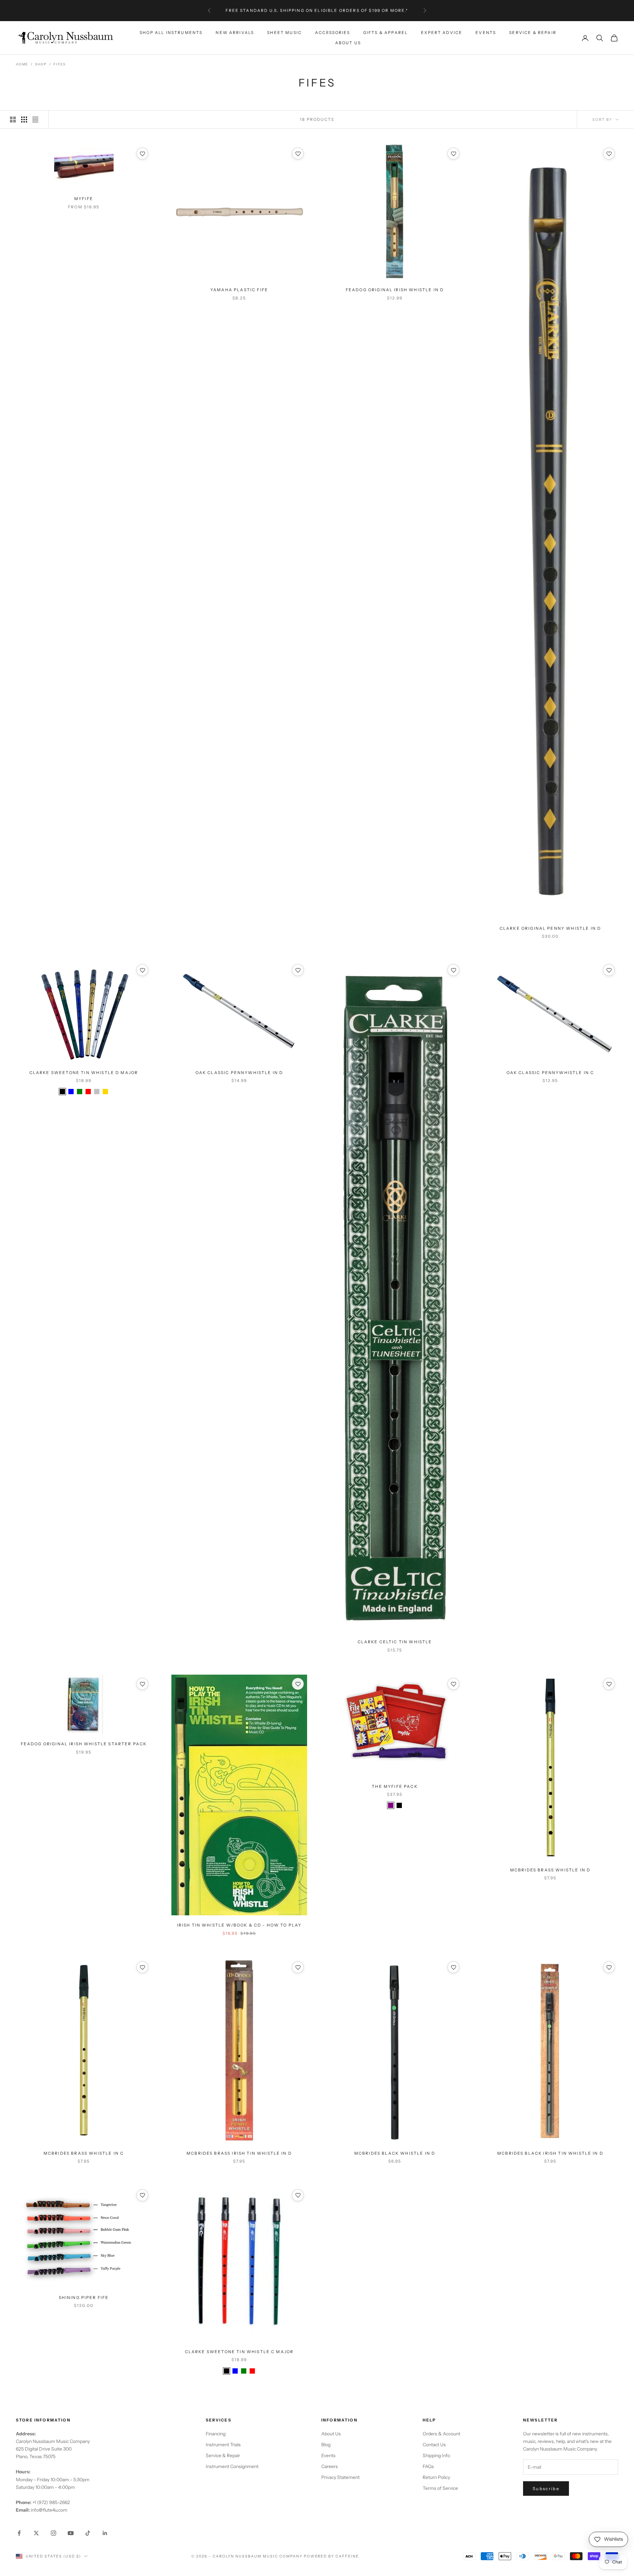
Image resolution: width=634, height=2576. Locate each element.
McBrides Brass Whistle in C (84, 2153)
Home (22, 64)
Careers (330, 2466)
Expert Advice (442, 33)
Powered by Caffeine (332, 2556)
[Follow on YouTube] (71, 2533)
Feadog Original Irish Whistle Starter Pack (84, 1744)
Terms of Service (440, 2488)
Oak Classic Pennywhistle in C (550, 1073)
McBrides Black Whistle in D (395, 2153)
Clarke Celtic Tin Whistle (395, 1642)
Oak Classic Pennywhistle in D (239, 1073)
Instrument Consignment (232, 2466)
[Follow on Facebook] (19, 2533)
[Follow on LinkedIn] (105, 2533)
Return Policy (436, 2477)
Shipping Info (436, 2455)
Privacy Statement (340, 2477)
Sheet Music (284, 33)
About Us (348, 43)
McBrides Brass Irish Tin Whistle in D (239, 2153)
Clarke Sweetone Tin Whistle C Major (239, 2352)
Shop (41, 64)
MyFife (84, 199)
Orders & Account (441, 2434)
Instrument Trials (223, 2445)
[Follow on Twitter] (36, 2533)
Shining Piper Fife (84, 2298)
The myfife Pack (395, 1786)
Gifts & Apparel (386, 33)
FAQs (428, 2466)
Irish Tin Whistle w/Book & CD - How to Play (239, 1925)
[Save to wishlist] (142, 154)
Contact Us (434, 2445)
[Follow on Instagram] (53, 2533)
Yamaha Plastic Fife (239, 290)
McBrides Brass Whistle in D (550, 1870)
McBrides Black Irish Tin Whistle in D (550, 2153)
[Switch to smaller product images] (24, 120)
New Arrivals (235, 33)
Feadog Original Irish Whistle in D (395, 290)
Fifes (59, 64)
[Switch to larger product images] (13, 120)
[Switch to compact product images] (35, 120)
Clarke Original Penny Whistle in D (550, 928)
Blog (326, 2445)
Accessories (333, 33)
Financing (216, 2434)
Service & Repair (533, 33)
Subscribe (546, 2489)
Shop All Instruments (171, 33)
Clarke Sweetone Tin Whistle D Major (84, 1073)
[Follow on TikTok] (88, 2533)
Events (486, 33)
